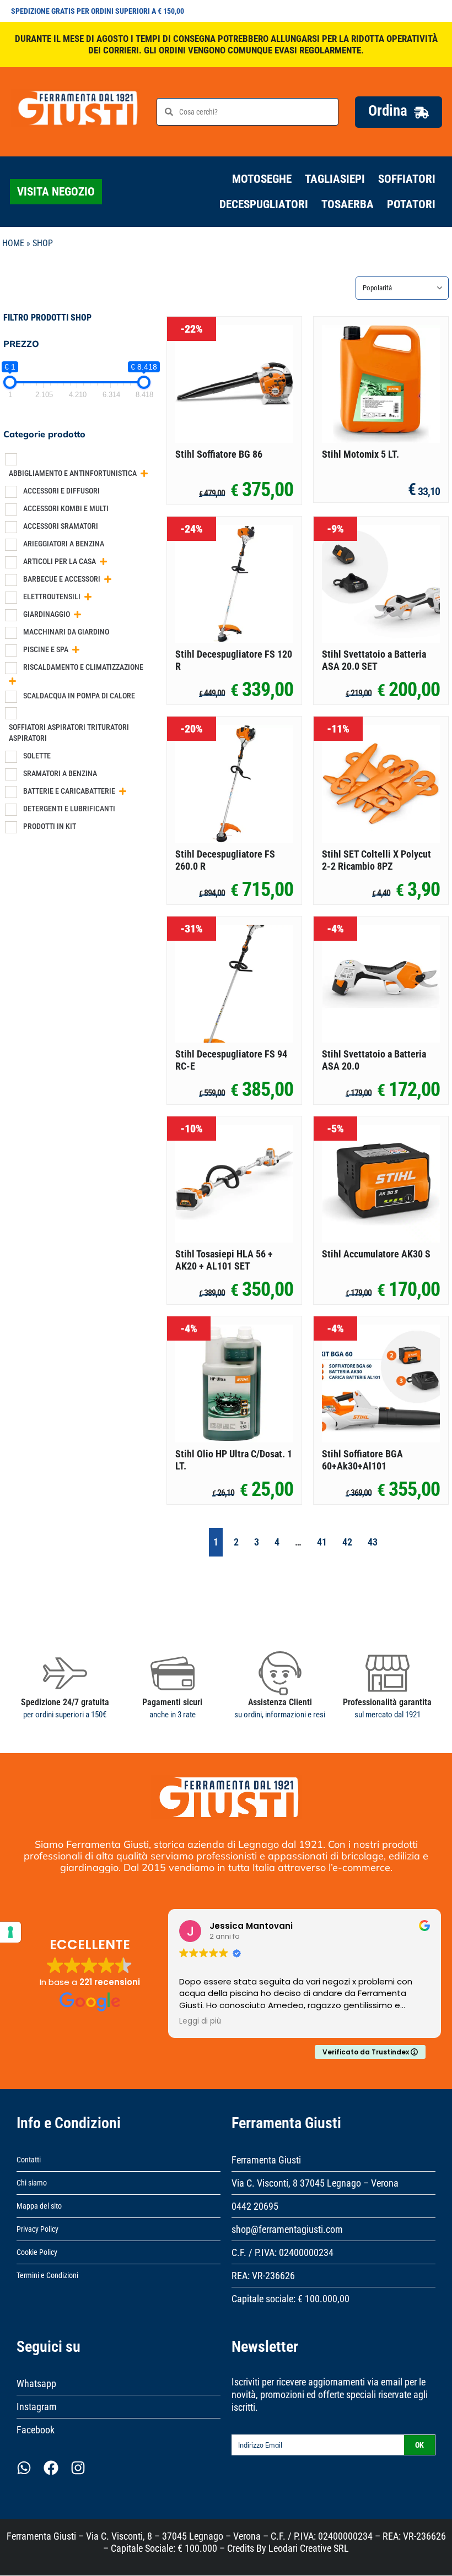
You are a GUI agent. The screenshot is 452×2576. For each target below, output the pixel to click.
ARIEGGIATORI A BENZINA (64, 544)
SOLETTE (37, 756)
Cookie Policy (37, 2252)
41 (322, 1542)
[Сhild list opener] (144, 473)
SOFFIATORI (407, 179)
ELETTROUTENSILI (52, 596)
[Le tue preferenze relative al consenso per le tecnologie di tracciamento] (10, 1932)
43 (373, 1542)
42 (347, 1542)
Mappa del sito (39, 2206)
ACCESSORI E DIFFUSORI (61, 491)
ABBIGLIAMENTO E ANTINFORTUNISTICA (73, 473)
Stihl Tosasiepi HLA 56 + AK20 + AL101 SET (224, 1260)
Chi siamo (32, 2183)
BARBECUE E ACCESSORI (62, 579)
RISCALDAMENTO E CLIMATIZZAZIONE (83, 667)
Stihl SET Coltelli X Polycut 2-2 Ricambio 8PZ (376, 860)
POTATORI (411, 204)
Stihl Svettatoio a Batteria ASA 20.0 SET (374, 660)
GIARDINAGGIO (47, 614)
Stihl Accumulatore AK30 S (376, 1254)
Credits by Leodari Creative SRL (288, 2548)
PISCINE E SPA (46, 649)
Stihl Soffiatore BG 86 (219, 454)
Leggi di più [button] (200, 2021)
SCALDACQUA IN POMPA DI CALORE (79, 696)
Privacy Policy (37, 2229)
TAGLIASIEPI (335, 179)
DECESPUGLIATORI (264, 204)
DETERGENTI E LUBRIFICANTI (69, 809)
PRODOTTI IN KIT (50, 826)
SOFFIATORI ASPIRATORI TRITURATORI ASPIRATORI (69, 733)
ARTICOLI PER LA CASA (60, 561)
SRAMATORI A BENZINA (60, 773)
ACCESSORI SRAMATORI (61, 526)
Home (13, 243)
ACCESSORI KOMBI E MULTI (66, 508)
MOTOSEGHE (262, 179)
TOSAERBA (348, 204)
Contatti (29, 2160)
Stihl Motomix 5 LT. (360, 454)
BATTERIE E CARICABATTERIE (69, 791)
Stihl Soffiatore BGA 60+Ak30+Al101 (362, 1460)
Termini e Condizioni (47, 2275)
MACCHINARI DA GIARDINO (66, 632)
